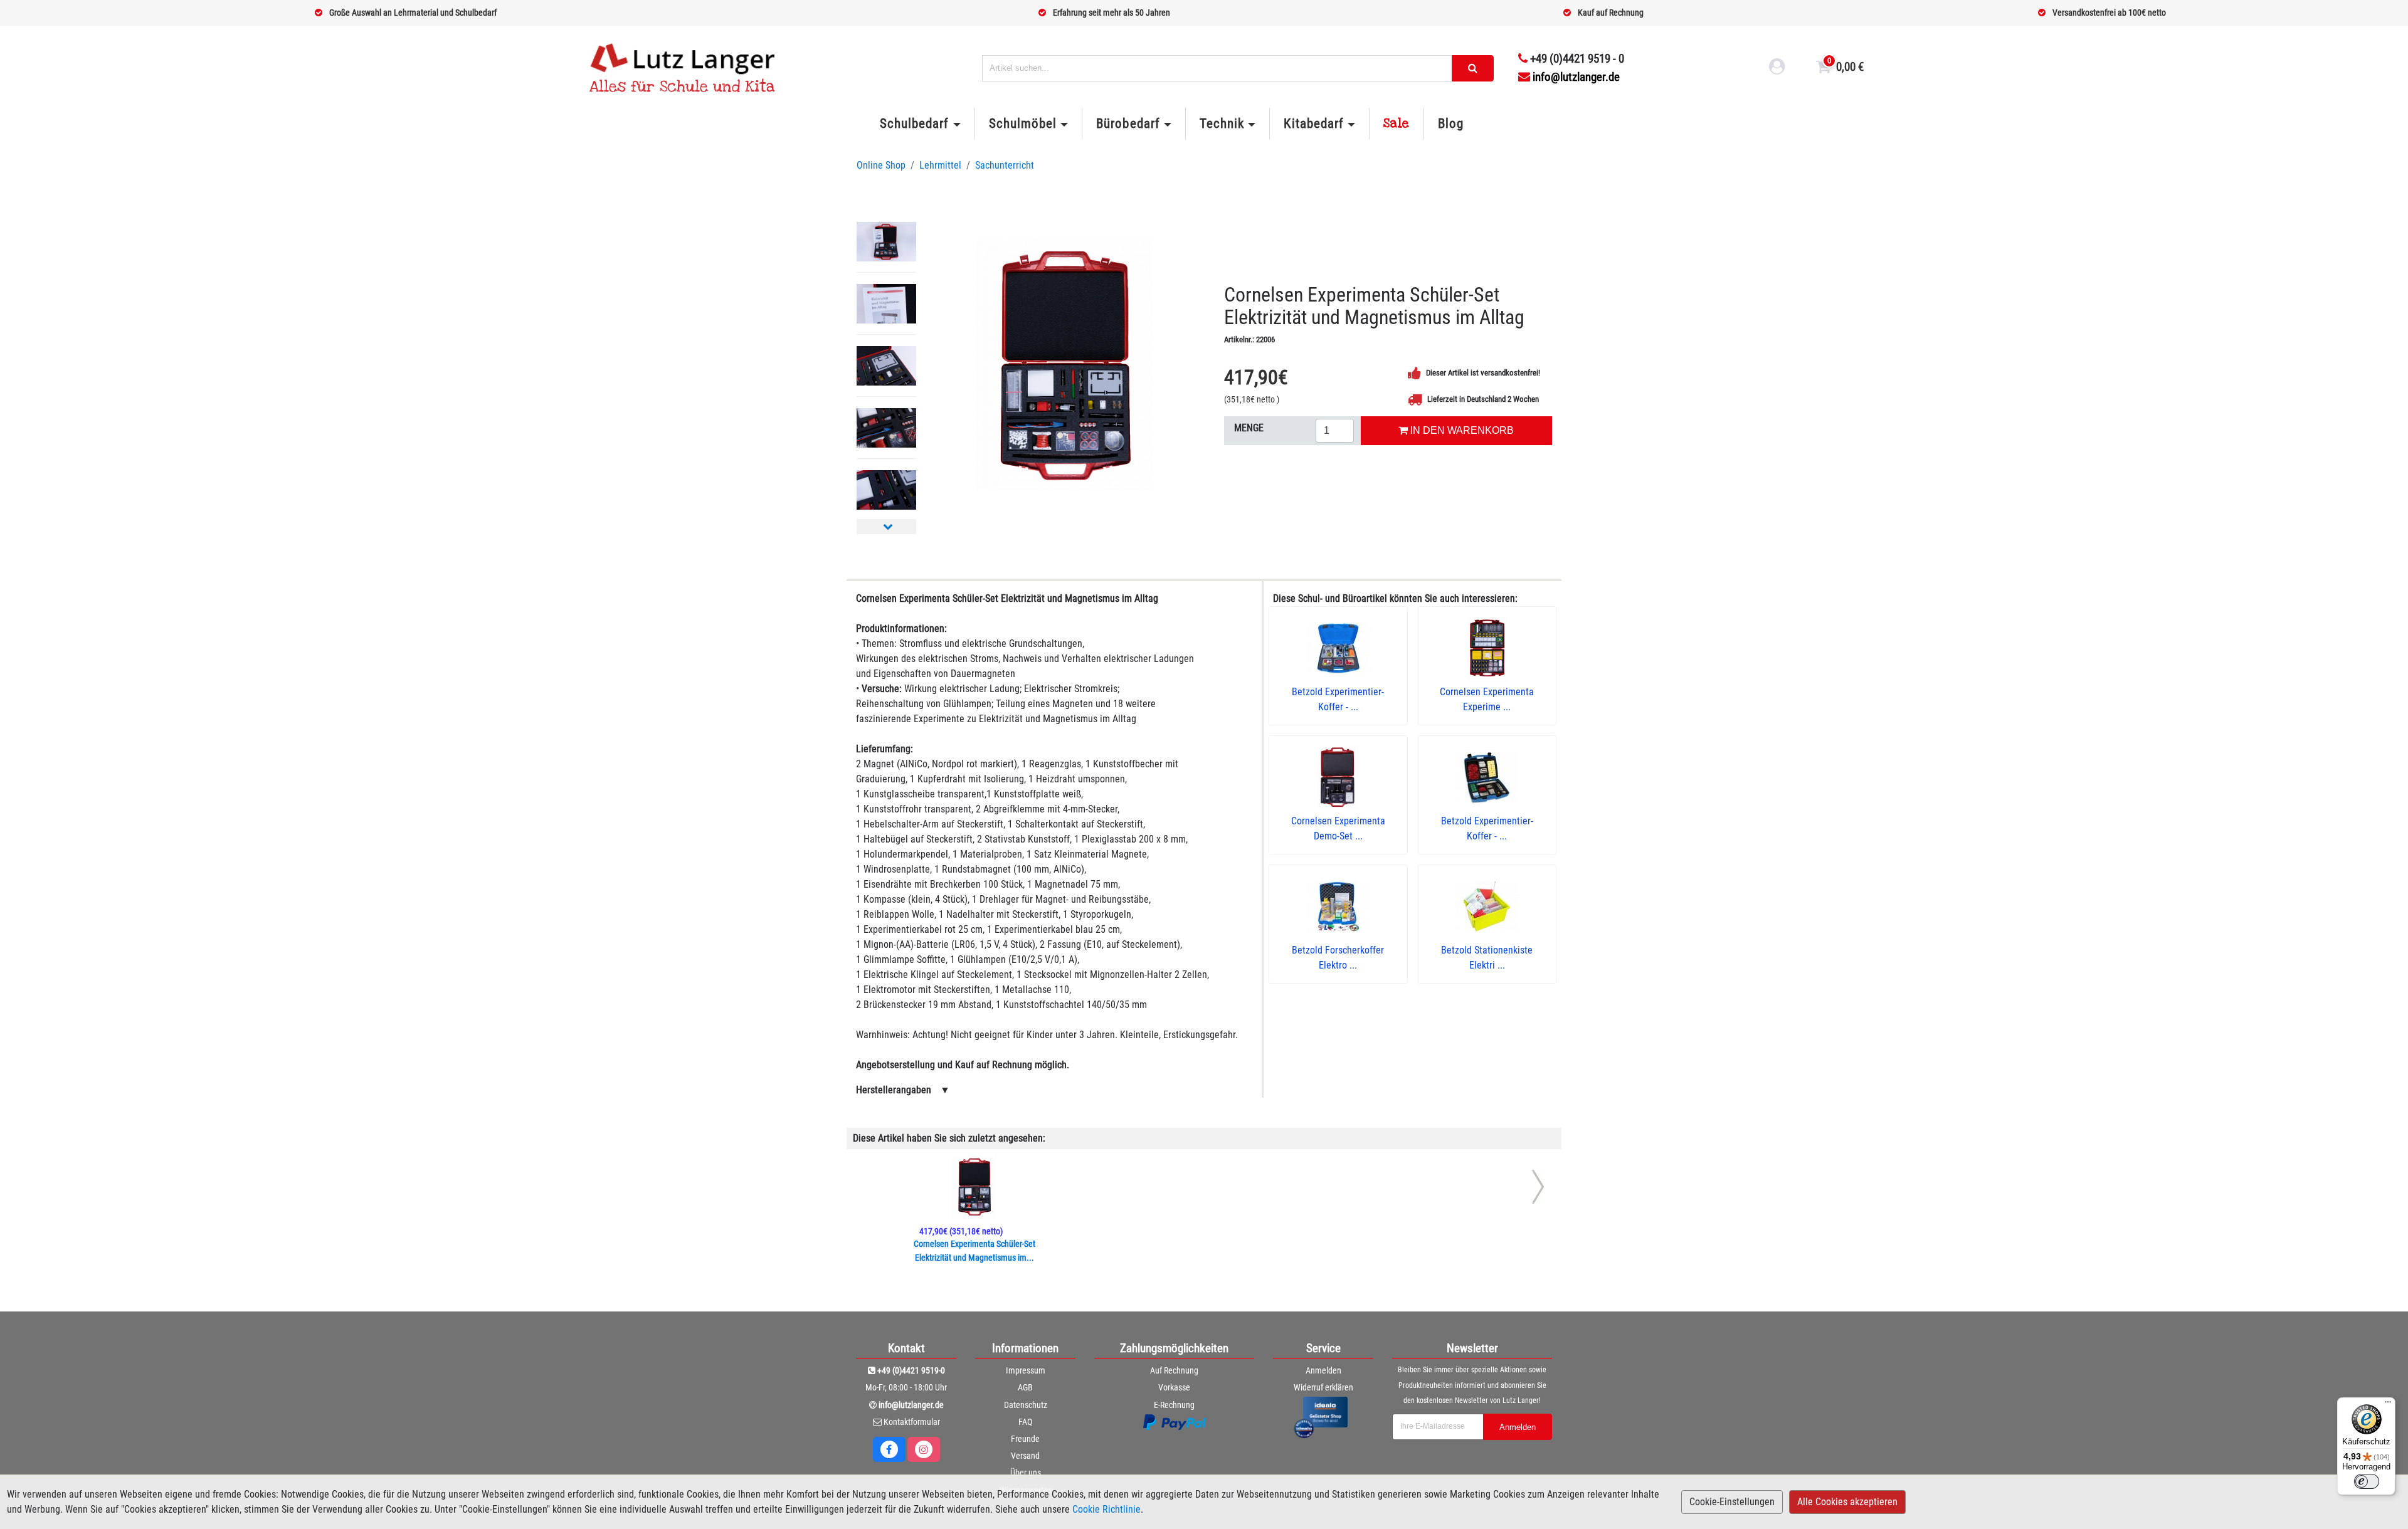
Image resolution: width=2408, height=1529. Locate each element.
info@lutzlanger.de (1576, 77)
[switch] (2367, 1481)
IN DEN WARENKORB (1461, 430)
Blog (1451, 123)
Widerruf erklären (1323, 1387)
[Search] (1473, 68)
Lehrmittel (940, 165)
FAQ (1025, 1422)
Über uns (1026, 1473)
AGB (1025, 1387)
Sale (1397, 123)
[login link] (1777, 68)
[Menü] (2388, 1405)
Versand (1025, 1456)
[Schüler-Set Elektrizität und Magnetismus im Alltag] (1065, 365)
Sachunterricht (1005, 165)
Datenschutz (1026, 1405)
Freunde (1025, 1439)
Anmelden (1323, 1370)
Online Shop (881, 165)
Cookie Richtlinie (1106, 1509)
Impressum (1026, 1370)
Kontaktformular (912, 1422)
